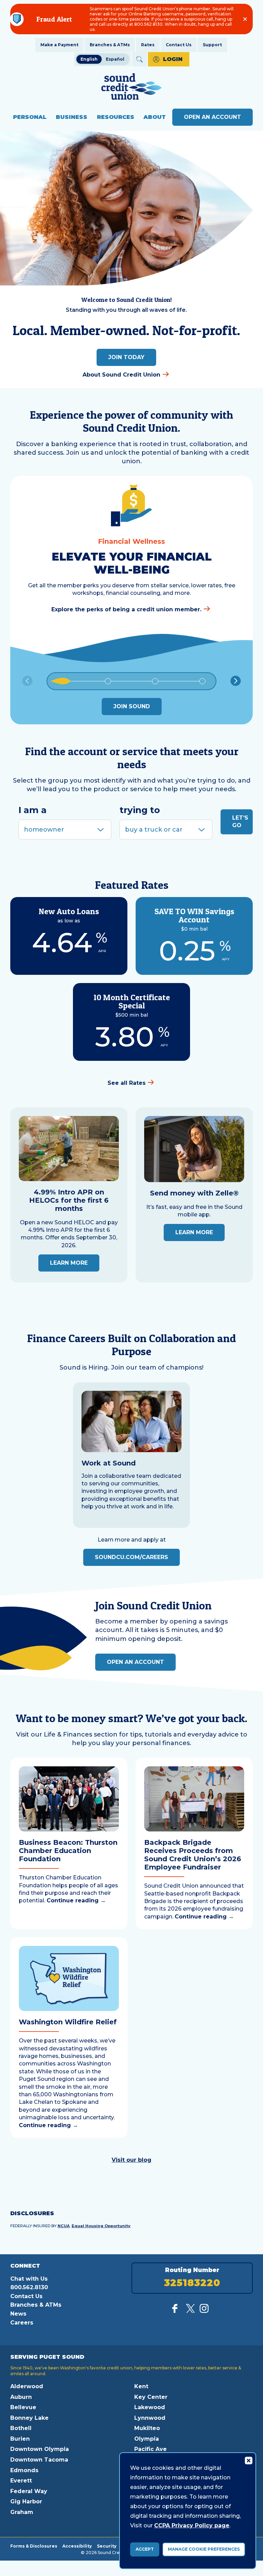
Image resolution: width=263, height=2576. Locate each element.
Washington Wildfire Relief (68, 2022)
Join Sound (132, 706)
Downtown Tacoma (39, 2460)
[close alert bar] (245, 19)
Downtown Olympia (40, 2449)
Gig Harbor (26, 2501)
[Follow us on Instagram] (204, 2311)
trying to (140, 810)
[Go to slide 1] (61, 681)
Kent (141, 2386)
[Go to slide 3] (155, 681)
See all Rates (127, 1083)
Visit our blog (131, 2160)
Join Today (126, 357)
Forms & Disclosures (34, 2546)
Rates (148, 45)
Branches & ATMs (110, 45)
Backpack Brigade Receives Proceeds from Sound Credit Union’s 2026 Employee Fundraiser (193, 1855)
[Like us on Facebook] (177, 2311)
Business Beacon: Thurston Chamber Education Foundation (68, 1851)
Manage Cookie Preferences (204, 2549)
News (18, 2314)
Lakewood (150, 2407)
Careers (22, 2323)
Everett (21, 2481)
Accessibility (77, 2546)
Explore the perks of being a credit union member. (126, 609)
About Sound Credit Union (121, 375)
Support (212, 45)
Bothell (21, 2428)
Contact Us (179, 45)
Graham (22, 2512)
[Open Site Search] (139, 59)
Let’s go (240, 821)
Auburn (21, 2397)
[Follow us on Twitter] (190, 2311)
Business (72, 117)
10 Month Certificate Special (132, 1001)
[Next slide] (236, 681)
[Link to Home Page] (131, 88)
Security (107, 2546)
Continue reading (76, 1900)
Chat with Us (29, 2279)
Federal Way (29, 2491)
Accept (145, 2549)
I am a (33, 810)
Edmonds (24, 2470)
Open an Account (212, 117)
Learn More (69, 1263)
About (155, 117)
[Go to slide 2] (108, 681)
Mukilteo (147, 2428)
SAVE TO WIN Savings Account (194, 915)
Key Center (151, 2397)
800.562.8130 (29, 2287)
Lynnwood (150, 2418)
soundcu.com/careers (131, 1557)
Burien (20, 2439)
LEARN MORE (194, 1232)
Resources (116, 117)
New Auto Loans (69, 911)
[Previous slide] (27, 681)
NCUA (64, 2226)
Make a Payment (59, 45)
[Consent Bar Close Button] (248, 2460)
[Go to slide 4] (202, 681)
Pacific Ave (151, 2449)
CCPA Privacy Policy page (192, 2525)
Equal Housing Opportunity (101, 2226)
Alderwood (27, 2386)
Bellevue (23, 2407)
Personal (30, 117)
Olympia (147, 2439)
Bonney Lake (29, 2418)
